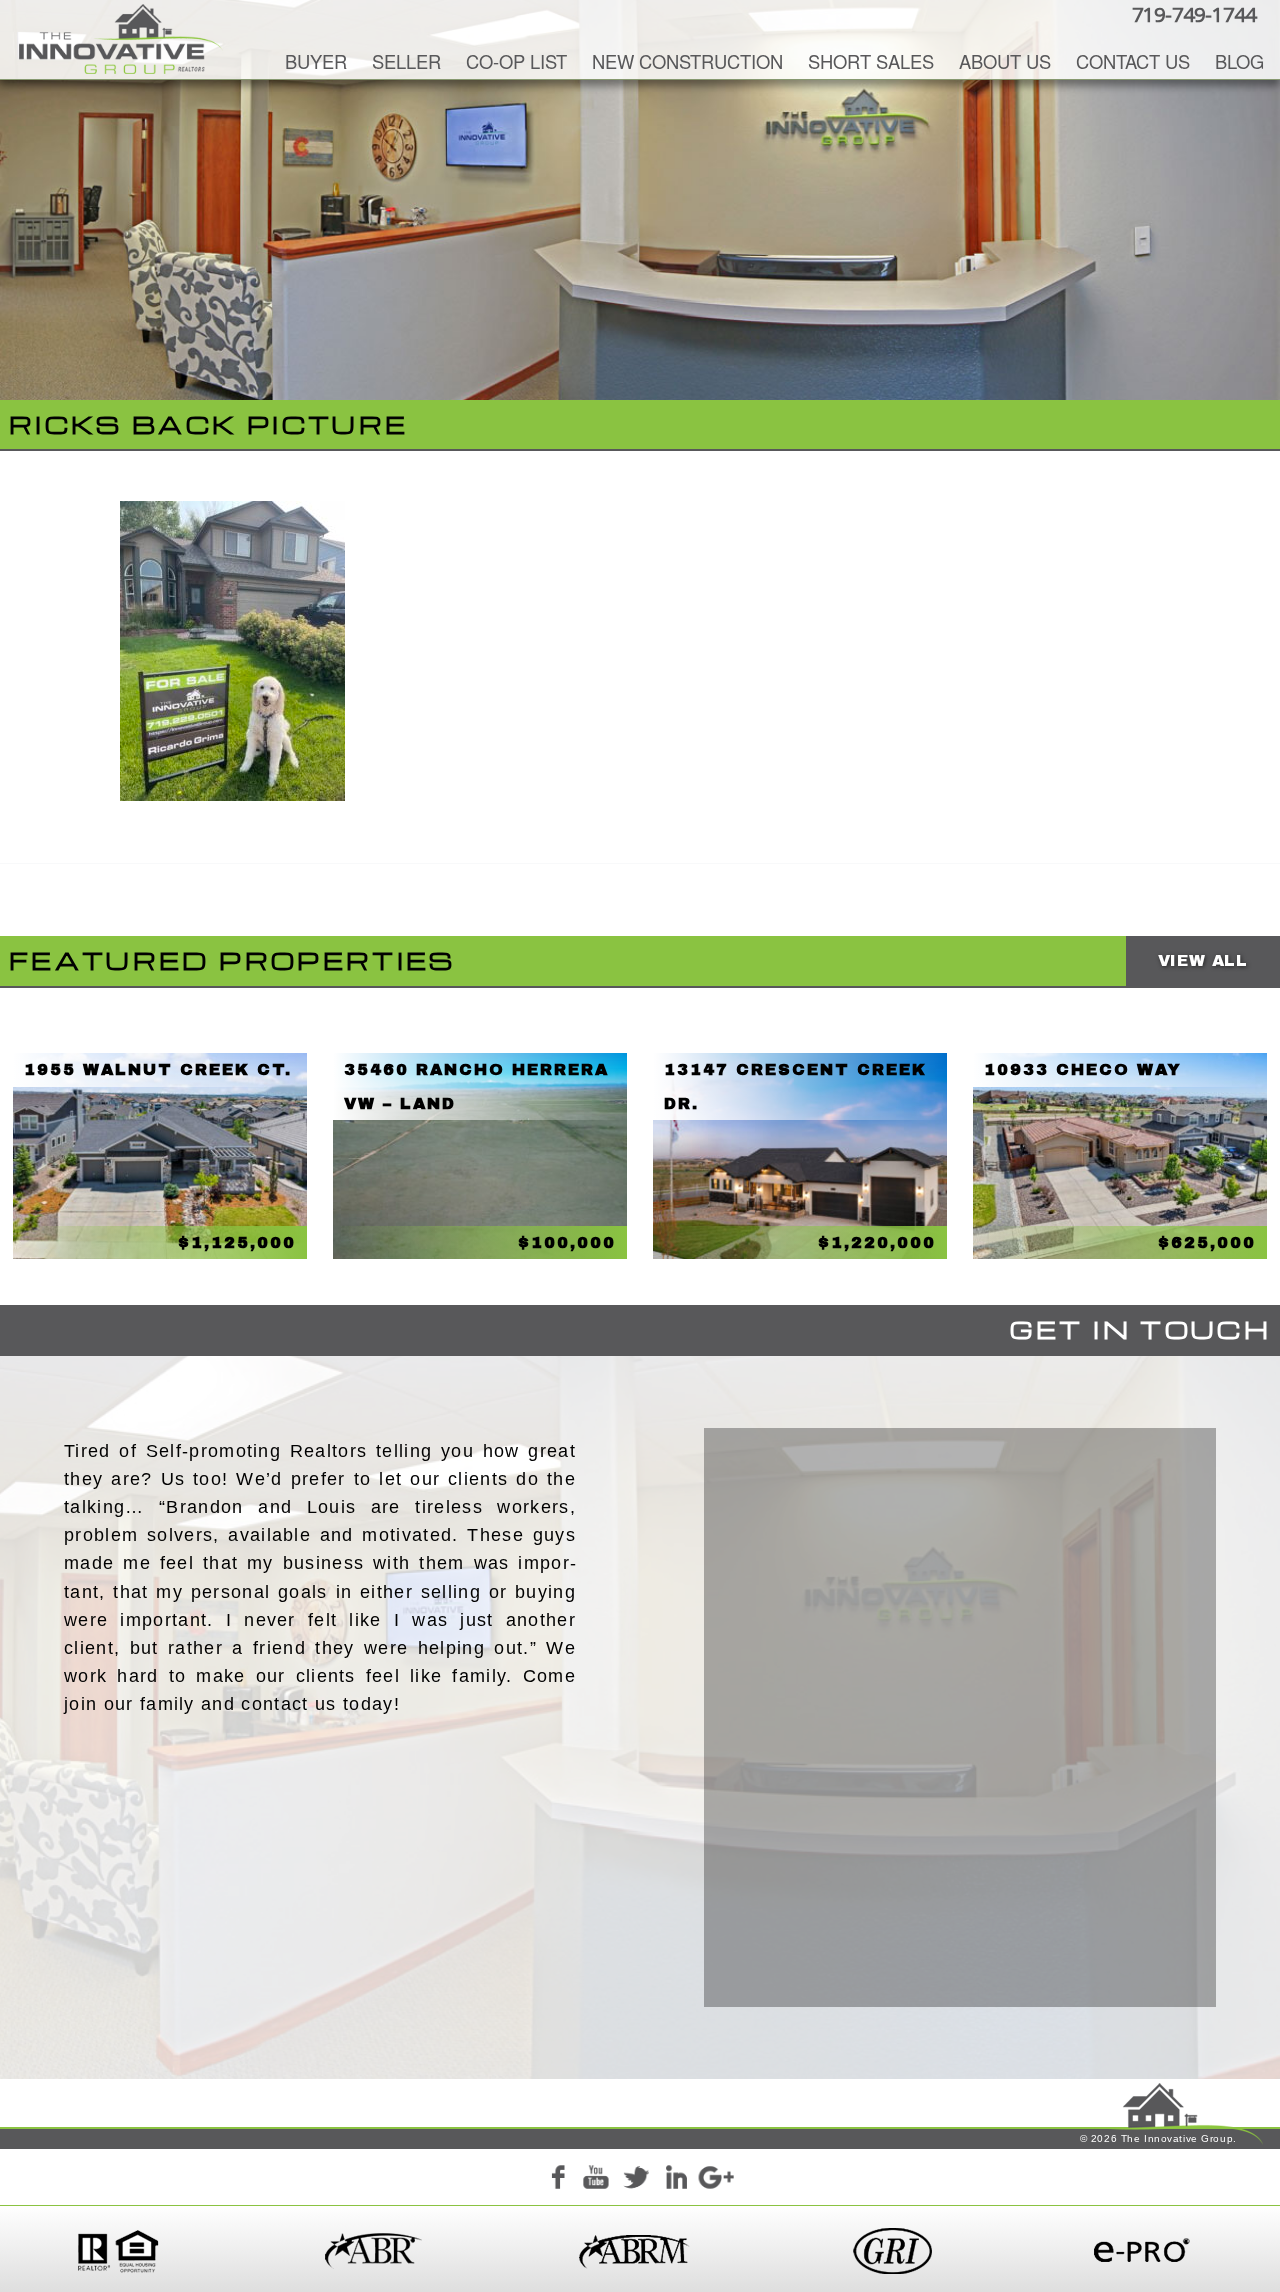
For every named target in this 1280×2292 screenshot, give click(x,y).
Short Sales (871, 61)
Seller (406, 61)
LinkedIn (676, 2181)
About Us (1005, 61)
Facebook (557, 2181)
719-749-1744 (1194, 14)
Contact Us (1133, 61)
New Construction (687, 61)
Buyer (316, 61)
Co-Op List (516, 61)
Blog (1239, 61)
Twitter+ (636, 2181)
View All (1203, 960)
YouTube (596, 2181)
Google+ (715, 2181)
